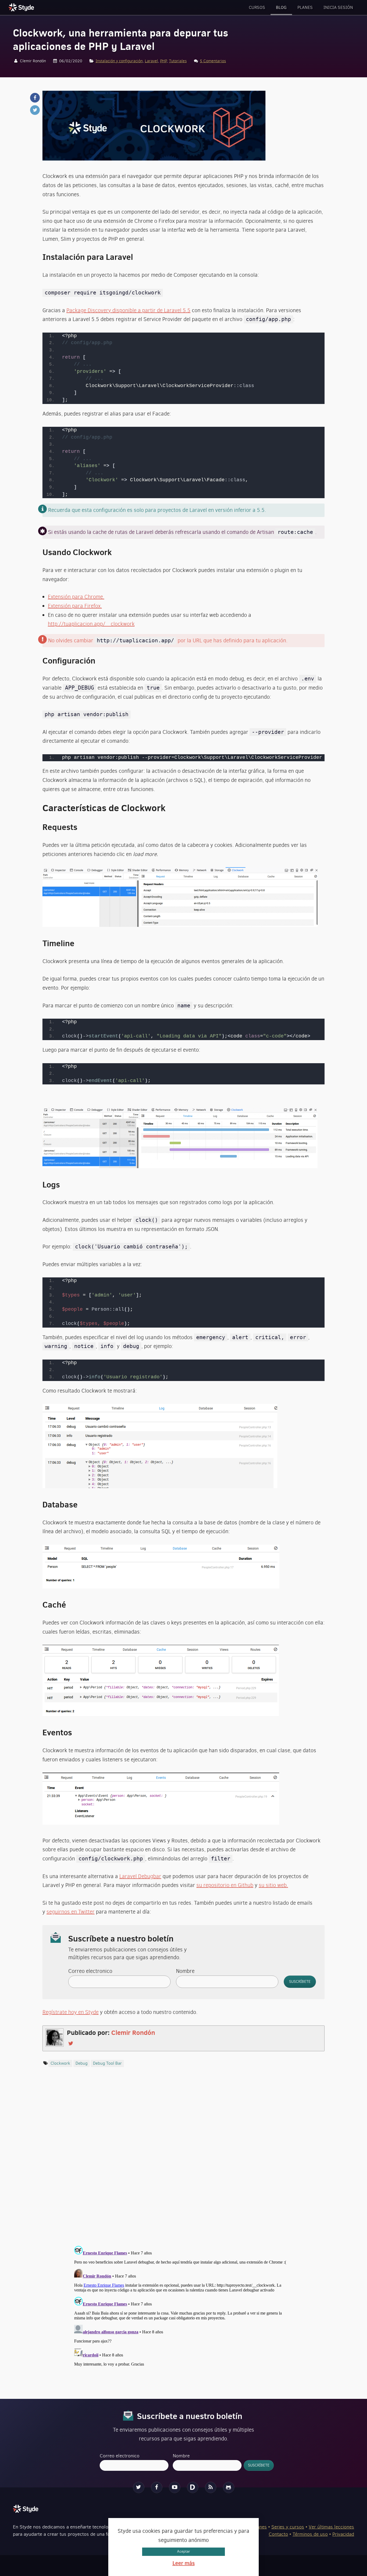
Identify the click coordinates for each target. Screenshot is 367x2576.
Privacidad (343, 2534)
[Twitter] (139, 2487)
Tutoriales (178, 61)
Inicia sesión (338, 7)
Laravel (151, 61)
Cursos (257, 7)
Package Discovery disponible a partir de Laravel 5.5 (128, 310)
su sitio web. (273, 1885)
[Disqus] (183, 2162)
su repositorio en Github (225, 1885)
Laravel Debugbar (140, 1876)
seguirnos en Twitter (71, 1912)
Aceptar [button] (183, 2551)
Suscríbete (300, 1982)
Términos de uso (310, 2534)
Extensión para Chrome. (76, 597)
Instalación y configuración (119, 61)
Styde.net (22, 7)
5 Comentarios (213, 61)
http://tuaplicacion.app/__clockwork (91, 624)
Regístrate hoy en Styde (71, 2012)
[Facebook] (157, 2487)
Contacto (278, 2534)
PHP (163, 61)
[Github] (229, 2487)
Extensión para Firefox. (75, 606)
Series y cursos (288, 2527)
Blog (281, 7)
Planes (305, 7)
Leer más (184, 2563)
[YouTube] (175, 2487)
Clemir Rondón (133, 2032)
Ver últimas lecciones (331, 2527)
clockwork (60, 2063)
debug (82, 2063)
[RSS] (211, 2487)
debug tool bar (107, 2063)
